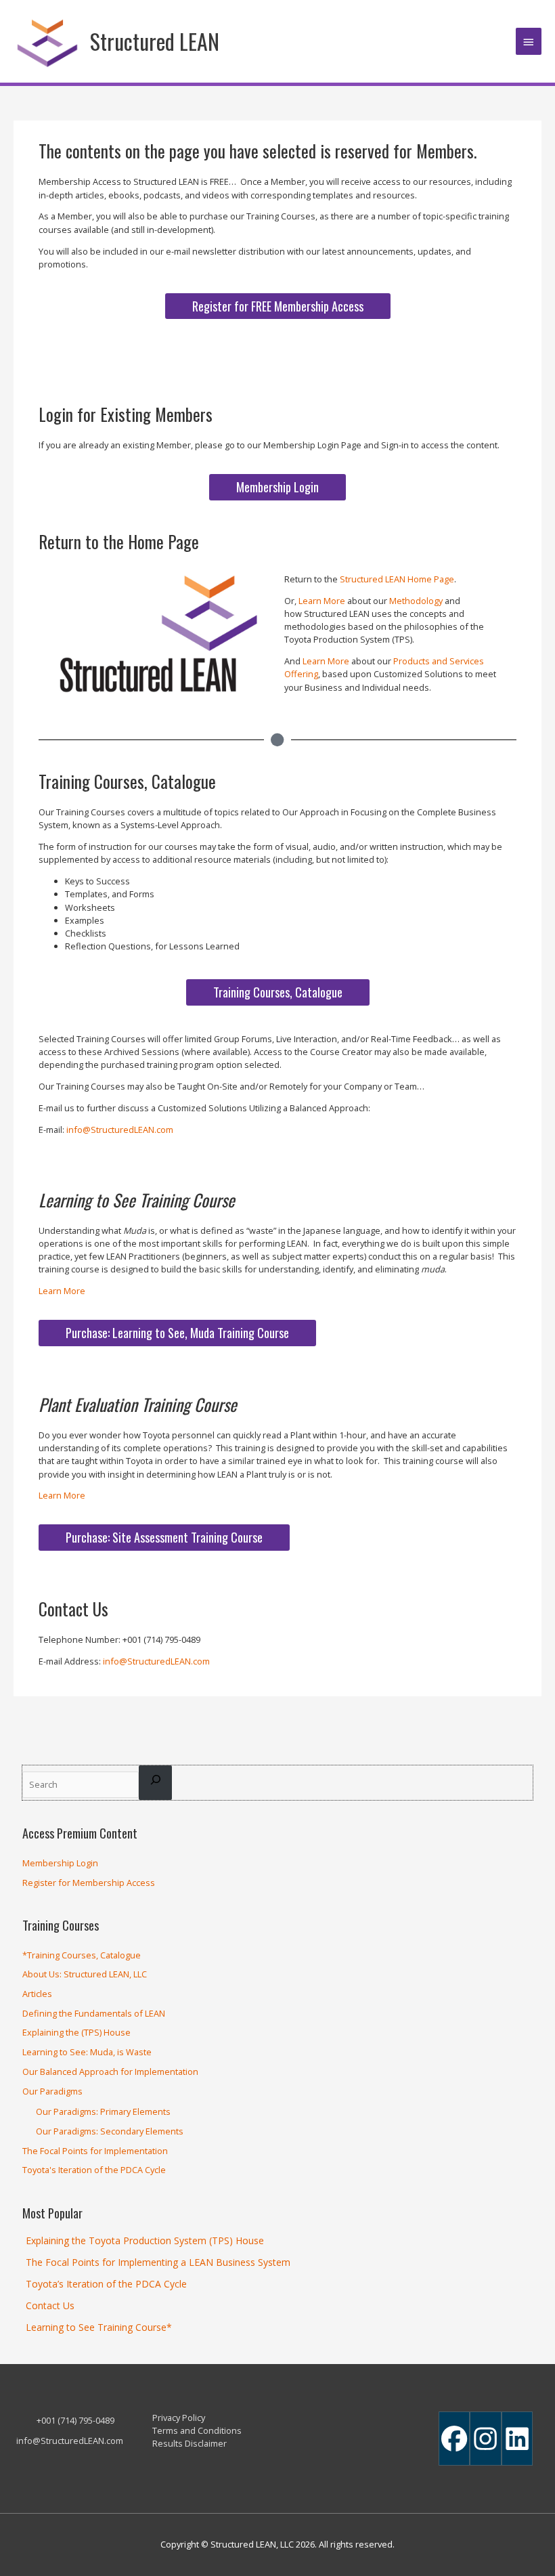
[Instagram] (485, 2439)
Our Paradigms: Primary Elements (103, 2111)
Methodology (416, 601)
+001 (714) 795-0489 (75, 2420)
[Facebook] (454, 2439)
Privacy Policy (179, 2418)
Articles (37, 1994)
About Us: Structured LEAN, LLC (85, 1974)
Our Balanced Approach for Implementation (110, 2071)
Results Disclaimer (190, 2443)
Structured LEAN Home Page (397, 579)
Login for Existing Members (126, 414)
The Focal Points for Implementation (95, 2151)
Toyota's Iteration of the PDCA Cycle (94, 2170)
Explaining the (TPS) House (76, 2032)
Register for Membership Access (89, 1883)
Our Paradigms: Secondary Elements (110, 2131)
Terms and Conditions (197, 2430)
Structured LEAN (155, 41)
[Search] (156, 1782)
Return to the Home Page (119, 541)
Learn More (322, 601)
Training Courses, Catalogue (127, 781)
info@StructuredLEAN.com (120, 1130)
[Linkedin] (517, 2439)
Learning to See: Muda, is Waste (87, 2052)
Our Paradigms (52, 2091)
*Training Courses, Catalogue (82, 1955)
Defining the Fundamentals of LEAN (94, 2013)
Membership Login (60, 1863)
